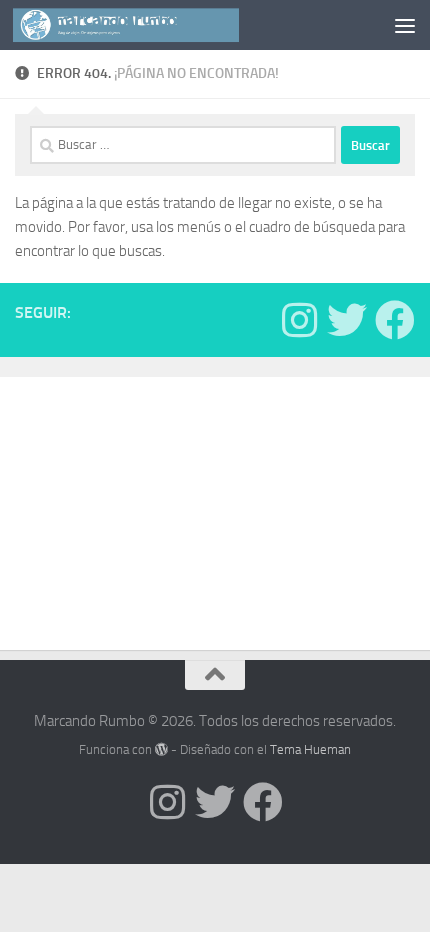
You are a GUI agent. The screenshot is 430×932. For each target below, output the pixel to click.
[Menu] (405, 25)
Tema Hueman (310, 749)
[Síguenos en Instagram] (299, 320)
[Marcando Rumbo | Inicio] (163, 25)
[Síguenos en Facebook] (395, 320)
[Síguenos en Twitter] (347, 320)
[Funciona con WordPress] (161, 749)
